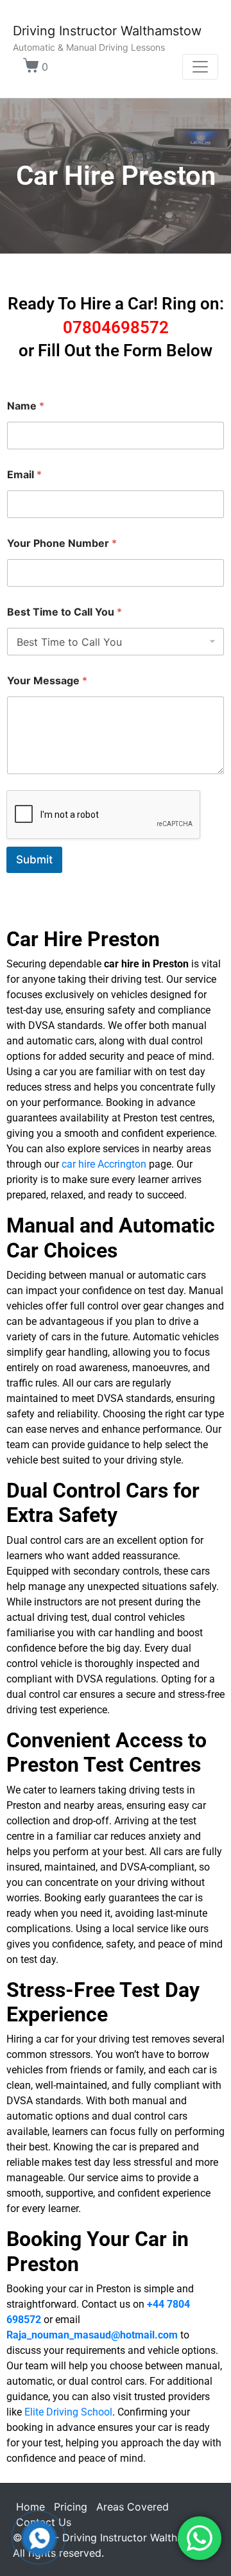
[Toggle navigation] (200, 67)
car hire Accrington (104, 1164)
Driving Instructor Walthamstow (107, 31)
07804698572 (116, 327)
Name (26, 406)
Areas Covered (133, 2507)
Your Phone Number (62, 543)
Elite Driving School (68, 2412)
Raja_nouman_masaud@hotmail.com (92, 2335)
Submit (34, 860)
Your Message (47, 681)
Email (24, 475)
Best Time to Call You (64, 612)
